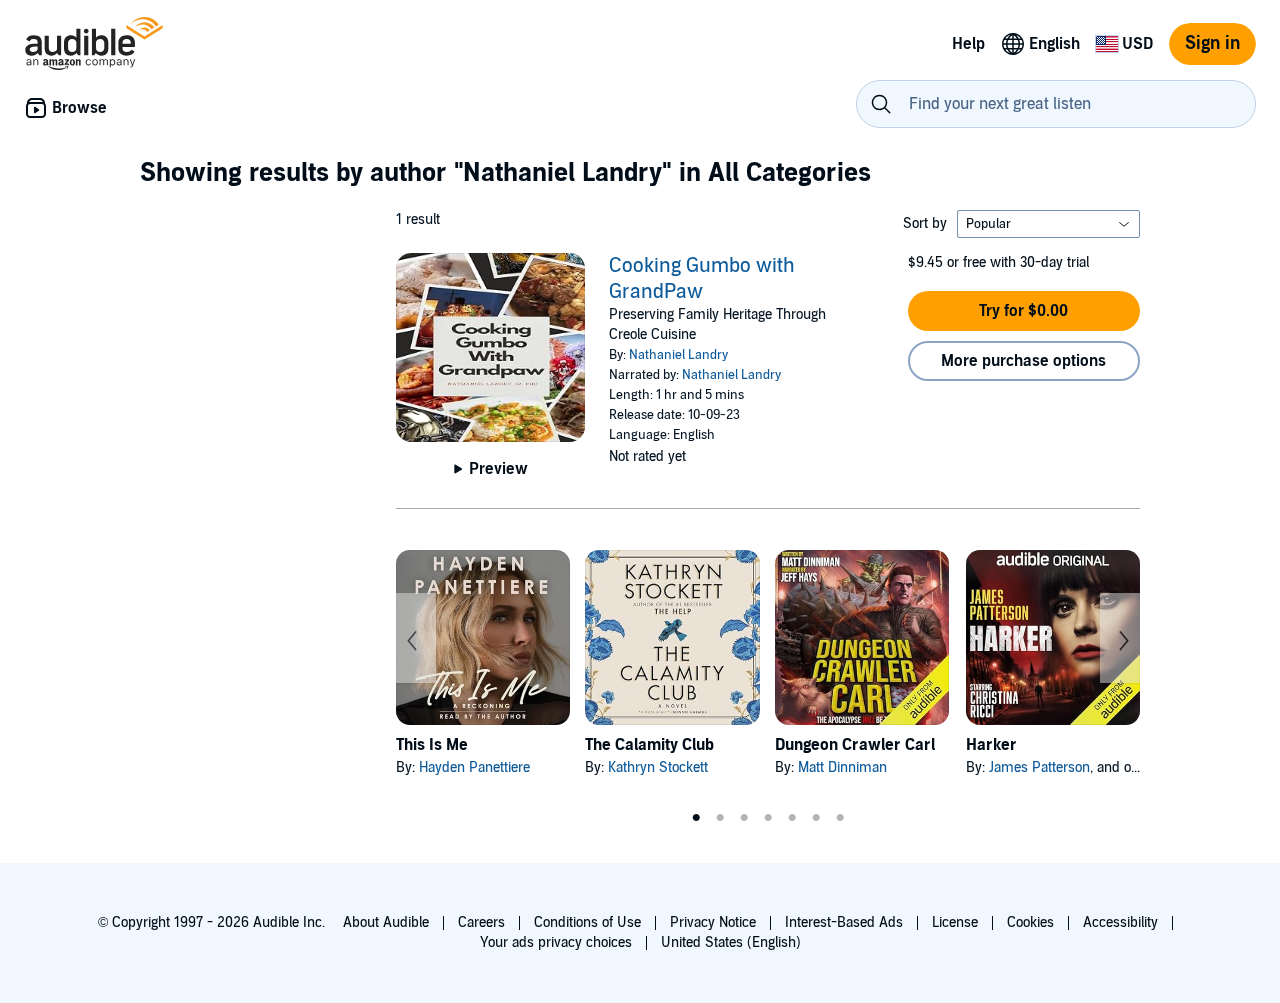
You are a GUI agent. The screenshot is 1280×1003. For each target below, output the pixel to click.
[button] (1024, 311)
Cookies (1030, 922)
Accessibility (1120, 922)
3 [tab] (744, 818)
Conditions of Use (587, 922)
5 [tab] (792, 818)
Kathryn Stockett (658, 767)
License (955, 922)
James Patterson (1039, 767)
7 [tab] (840, 818)
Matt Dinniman (842, 767)
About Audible (386, 922)
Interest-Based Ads (844, 922)
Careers (481, 922)
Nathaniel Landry (678, 355)
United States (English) (731, 942)
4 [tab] (768, 818)
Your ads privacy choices (556, 942)
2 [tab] (720, 818)
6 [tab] (816, 818)
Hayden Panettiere (474, 767)
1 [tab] (696, 818)
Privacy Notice (713, 922)
